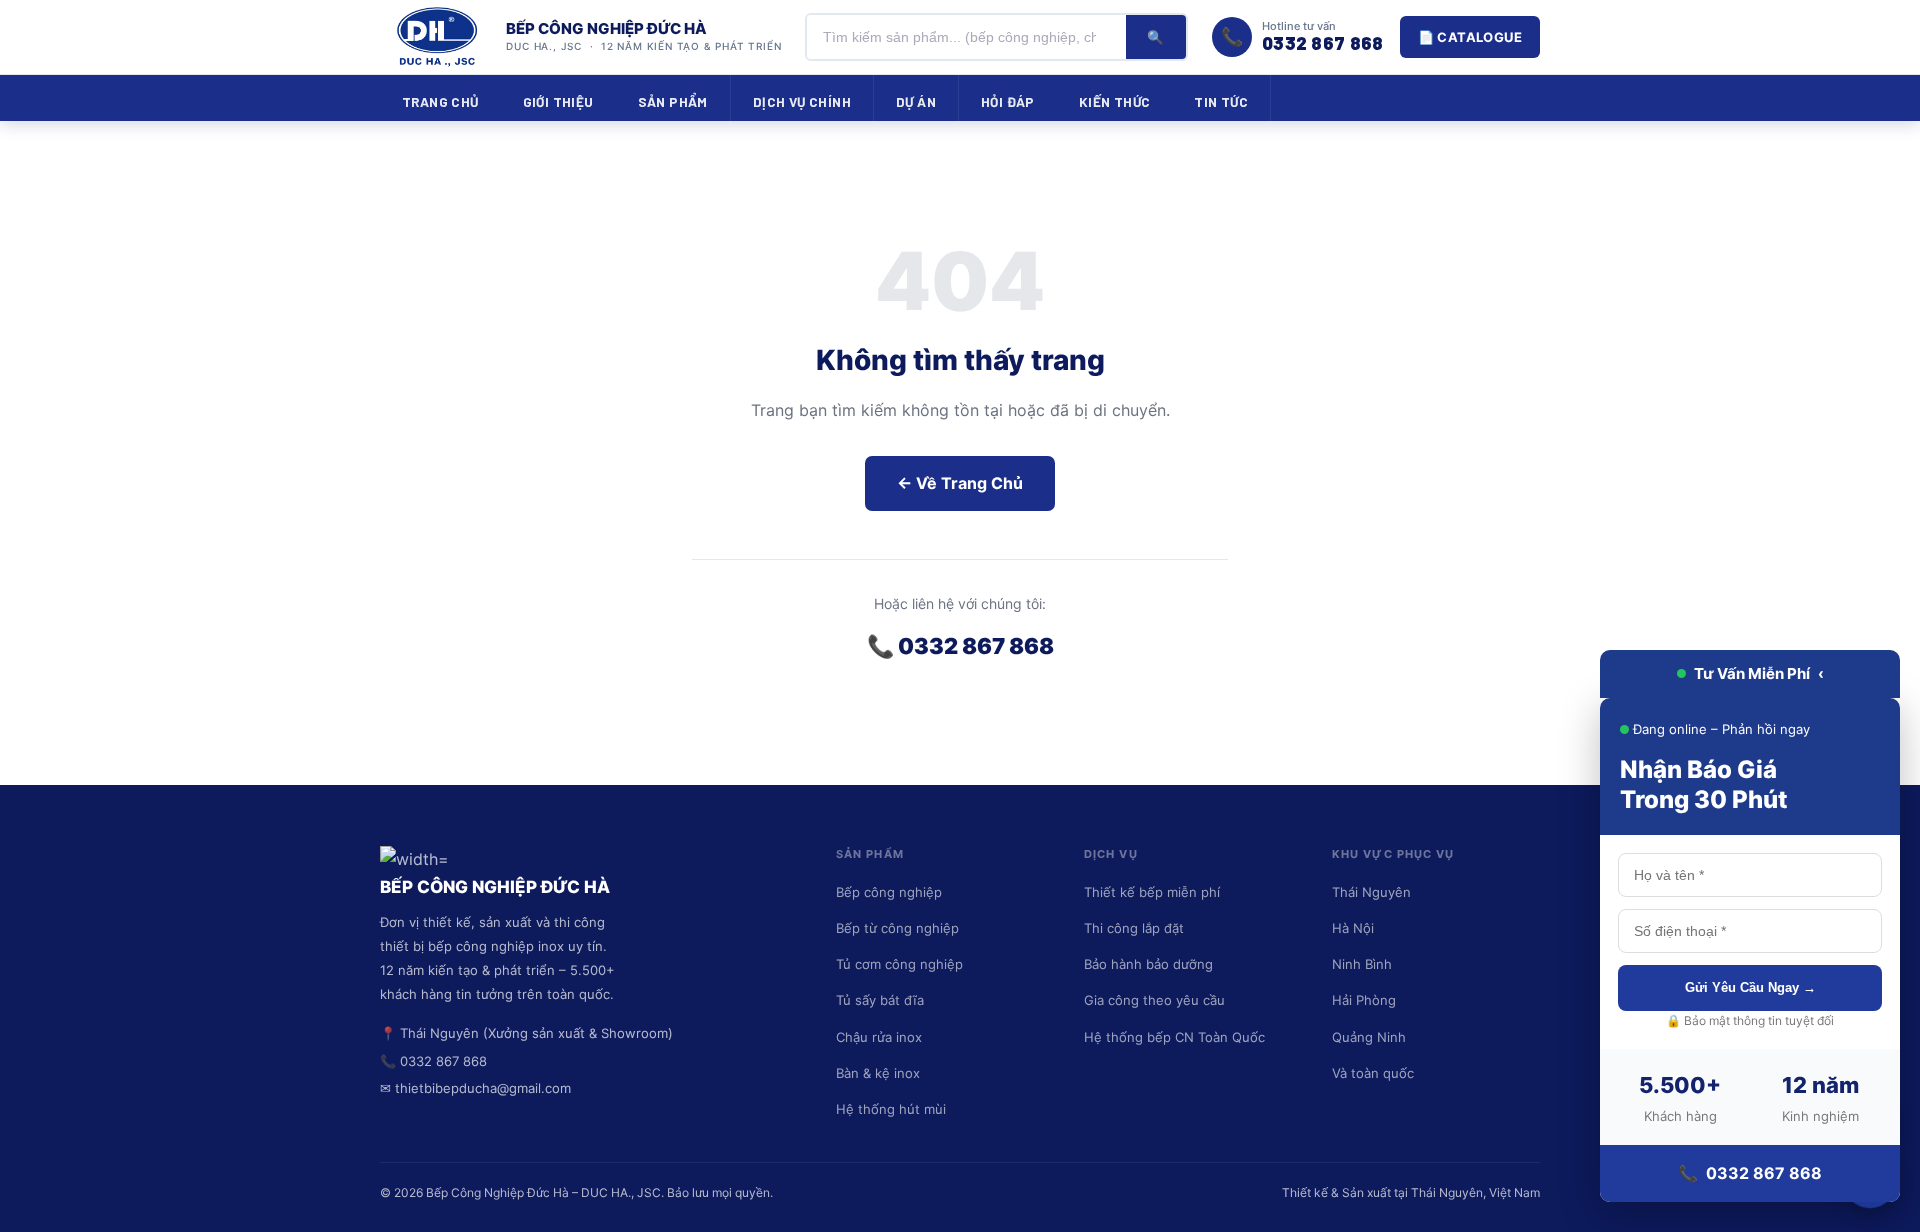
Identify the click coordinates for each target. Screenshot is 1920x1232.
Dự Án (916, 101)
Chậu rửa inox (879, 1037)
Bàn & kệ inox (878, 1073)
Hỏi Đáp (1008, 101)
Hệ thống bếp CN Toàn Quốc (1174, 1037)
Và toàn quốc (1373, 1073)
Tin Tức (1221, 101)
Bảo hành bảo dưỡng (1148, 964)
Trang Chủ (440, 101)
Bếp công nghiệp (889, 892)
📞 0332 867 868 (960, 646)
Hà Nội (1353, 928)
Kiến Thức (1115, 101)
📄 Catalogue (1470, 37)
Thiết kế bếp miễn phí (1152, 892)
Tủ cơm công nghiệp (899, 964)
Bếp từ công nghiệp (897, 928)
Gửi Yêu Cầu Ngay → (1750, 987)
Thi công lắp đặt (1134, 928)
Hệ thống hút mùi (891, 1109)
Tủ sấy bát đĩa (880, 1000)
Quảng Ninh (1369, 1037)
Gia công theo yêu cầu (1154, 1000)
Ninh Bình (1362, 964)
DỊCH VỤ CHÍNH (802, 101)
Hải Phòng (1364, 1000)
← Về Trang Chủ (960, 483)
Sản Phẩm (673, 101)
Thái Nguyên (1371, 892)
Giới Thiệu (558, 101)
